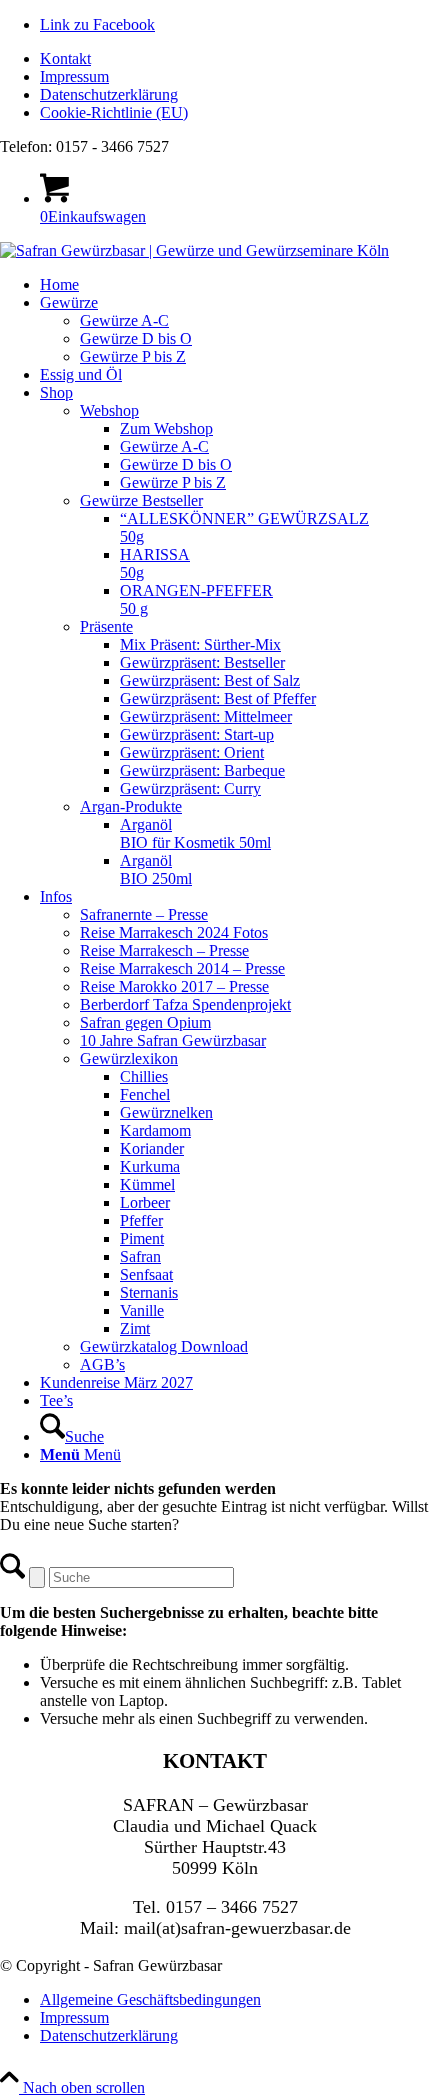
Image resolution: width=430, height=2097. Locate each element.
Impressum (74, 76)
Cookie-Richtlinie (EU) (114, 112)
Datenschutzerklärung (109, 94)
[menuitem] (235, 59)
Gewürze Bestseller (141, 500)
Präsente (106, 626)
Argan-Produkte (131, 806)
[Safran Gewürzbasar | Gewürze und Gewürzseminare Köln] (194, 250)
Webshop (109, 410)
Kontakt (65, 58)
